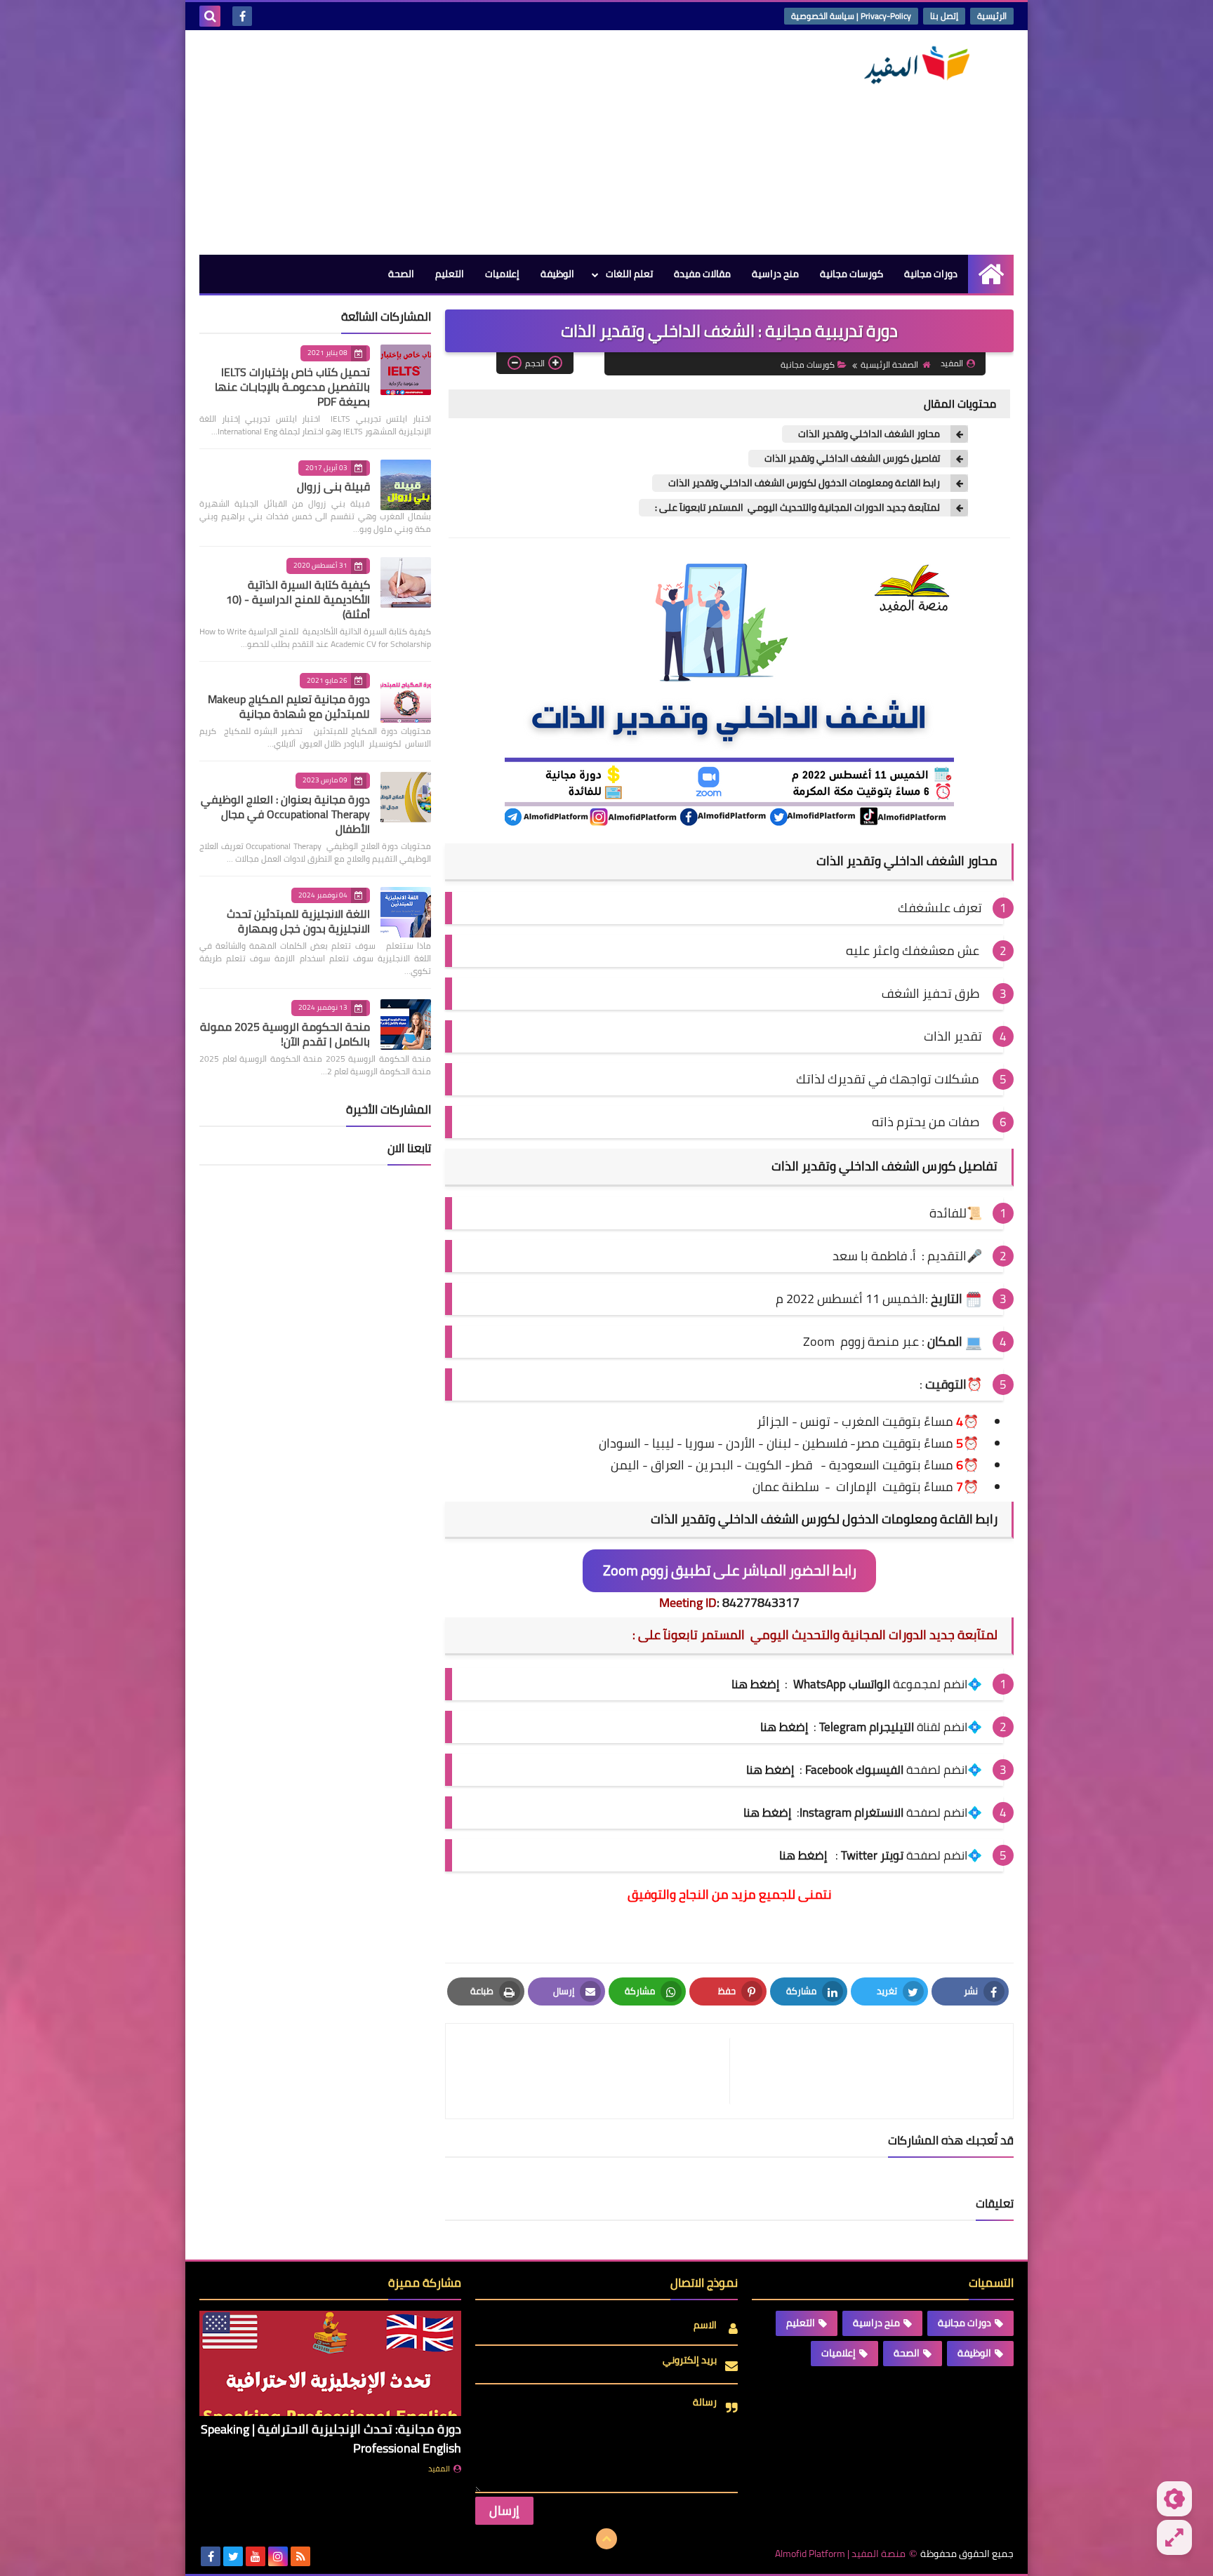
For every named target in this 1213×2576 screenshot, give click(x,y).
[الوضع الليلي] (1174, 2499)
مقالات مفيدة (702, 274)
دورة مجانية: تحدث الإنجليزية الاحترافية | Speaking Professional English (331, 2438)
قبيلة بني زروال (333, 486)
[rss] (300, 2556)
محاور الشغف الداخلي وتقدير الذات (868, 434)
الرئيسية (992, 16)
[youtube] (256, 2556)
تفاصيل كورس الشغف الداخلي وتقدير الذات (851, 459)
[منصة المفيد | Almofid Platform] (912, 65)
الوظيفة (557, 274)
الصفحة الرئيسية (889, 365)
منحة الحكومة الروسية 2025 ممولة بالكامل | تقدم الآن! (285, 1034)
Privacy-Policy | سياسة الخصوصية (851, 16)
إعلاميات (502, 274)
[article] (595, 2071)
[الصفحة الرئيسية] (991, 274)
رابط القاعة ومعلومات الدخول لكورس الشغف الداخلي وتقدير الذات (803, 483)
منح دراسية (775, 274)
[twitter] (233, 2556)
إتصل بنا (944, 16)
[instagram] (278, 2556)
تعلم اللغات (629, 274)
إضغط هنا (770, 1770)
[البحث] (210, 16)
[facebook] (242, 16)
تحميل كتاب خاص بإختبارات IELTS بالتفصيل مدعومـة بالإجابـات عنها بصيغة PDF (292, 387)
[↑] (606, 2539)
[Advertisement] (455, 142)
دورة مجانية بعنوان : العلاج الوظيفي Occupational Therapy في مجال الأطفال (285, 814)
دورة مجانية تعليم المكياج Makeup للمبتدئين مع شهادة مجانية (289, 706)
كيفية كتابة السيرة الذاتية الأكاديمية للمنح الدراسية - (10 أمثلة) (298, 599)
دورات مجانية (931, 274)
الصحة (401, 274)
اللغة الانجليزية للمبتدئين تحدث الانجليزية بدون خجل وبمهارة (298, 921)
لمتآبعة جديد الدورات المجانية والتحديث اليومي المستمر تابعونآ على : (796, 508)
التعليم (450, 274)
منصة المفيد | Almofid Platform (840, 2554)
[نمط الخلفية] (1174, 2537)
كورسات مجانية (851, 274)
